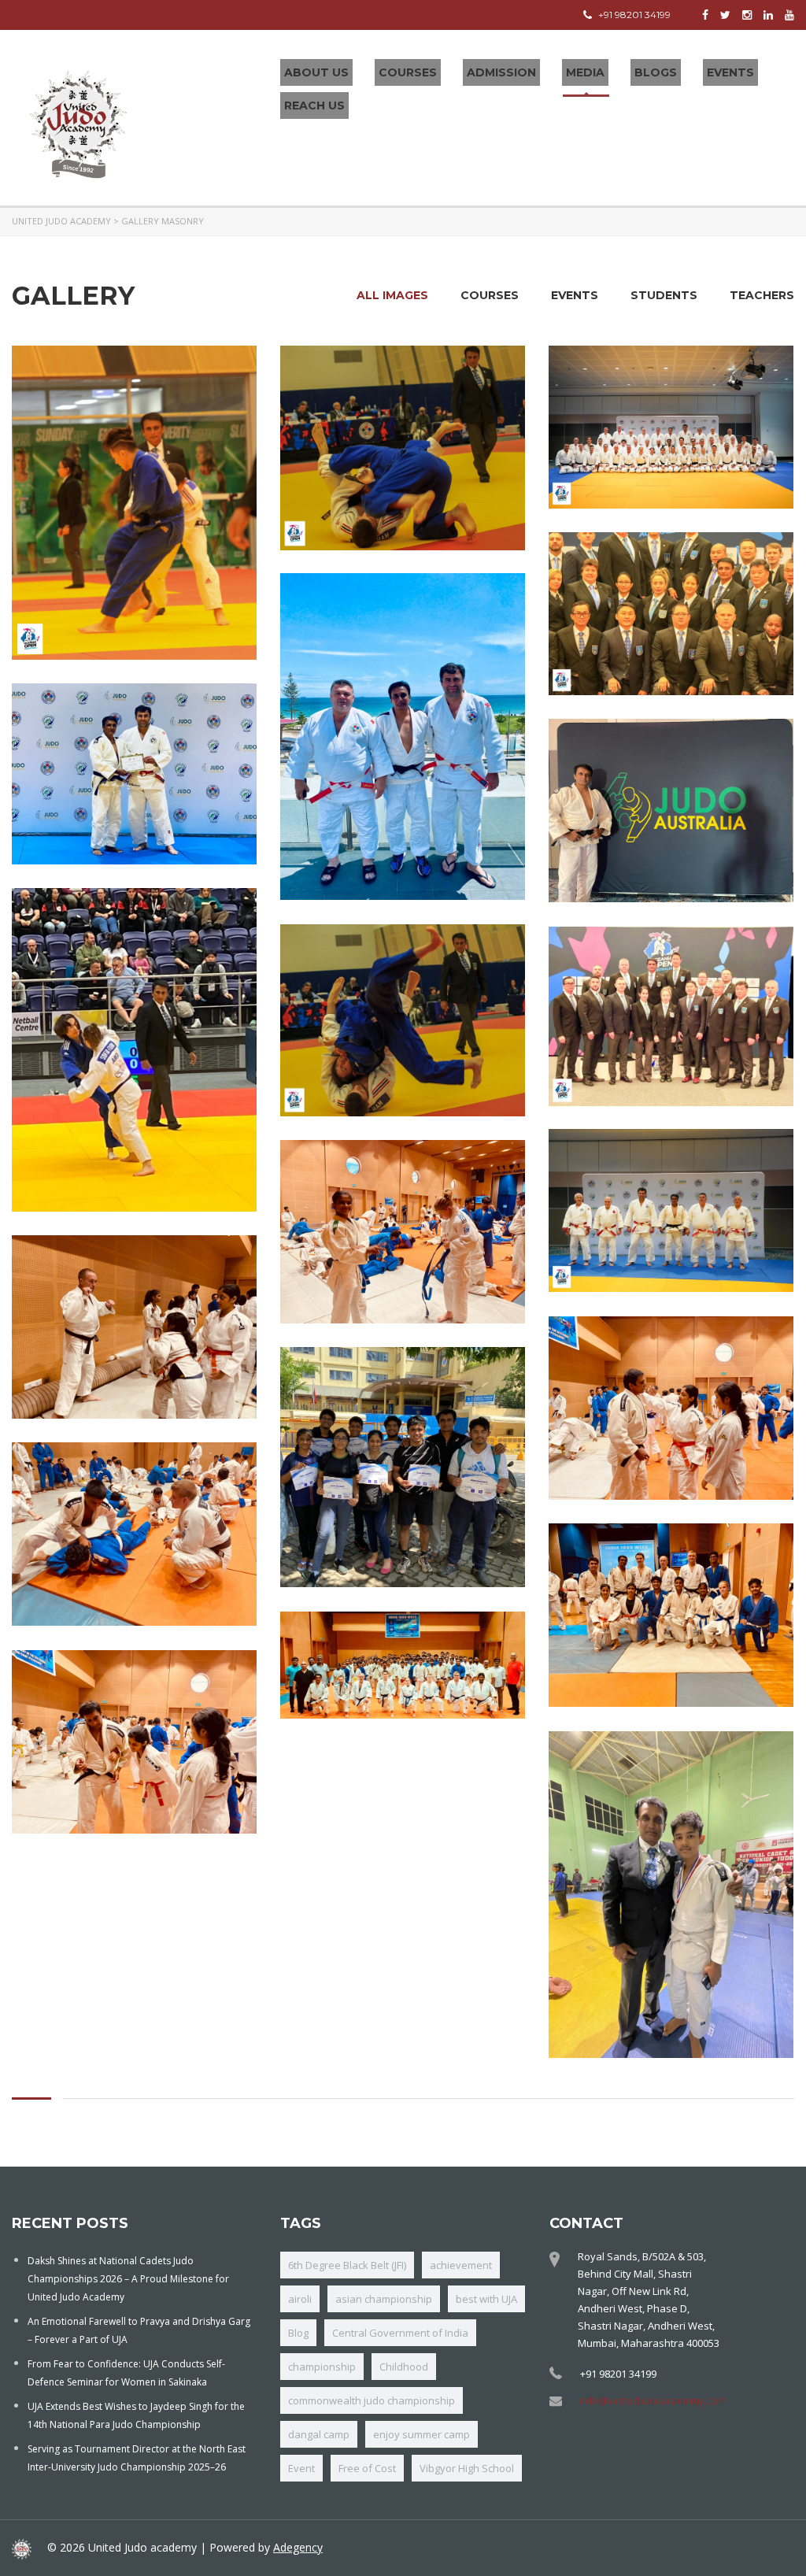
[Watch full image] (134, 503)
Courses (408, 72)
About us (316, 72)
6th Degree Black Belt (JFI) (347, 2265)
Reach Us (314, 105)
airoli (300, 2299)
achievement (461, 2265)
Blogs (656, 72)
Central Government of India (400, 2333)
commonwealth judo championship (372, 2400)
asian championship (384, 2299)
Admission (501, 72)
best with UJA (486, 2299)
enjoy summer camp (421, 2434)
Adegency (298, 2547)
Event (301, 2468)
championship (322, 2367)
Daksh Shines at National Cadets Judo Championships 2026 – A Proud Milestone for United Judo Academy (128, 2279)
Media (585, 72)
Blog (298, 2333)
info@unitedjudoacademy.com (653, 2400)
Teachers (762, 295)
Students (664, 295)
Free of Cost (367, 2468)
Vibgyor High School (467, 2468)
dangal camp (319, 2434)
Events (730, 72)
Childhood (404, 2367)
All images (392, 295)
